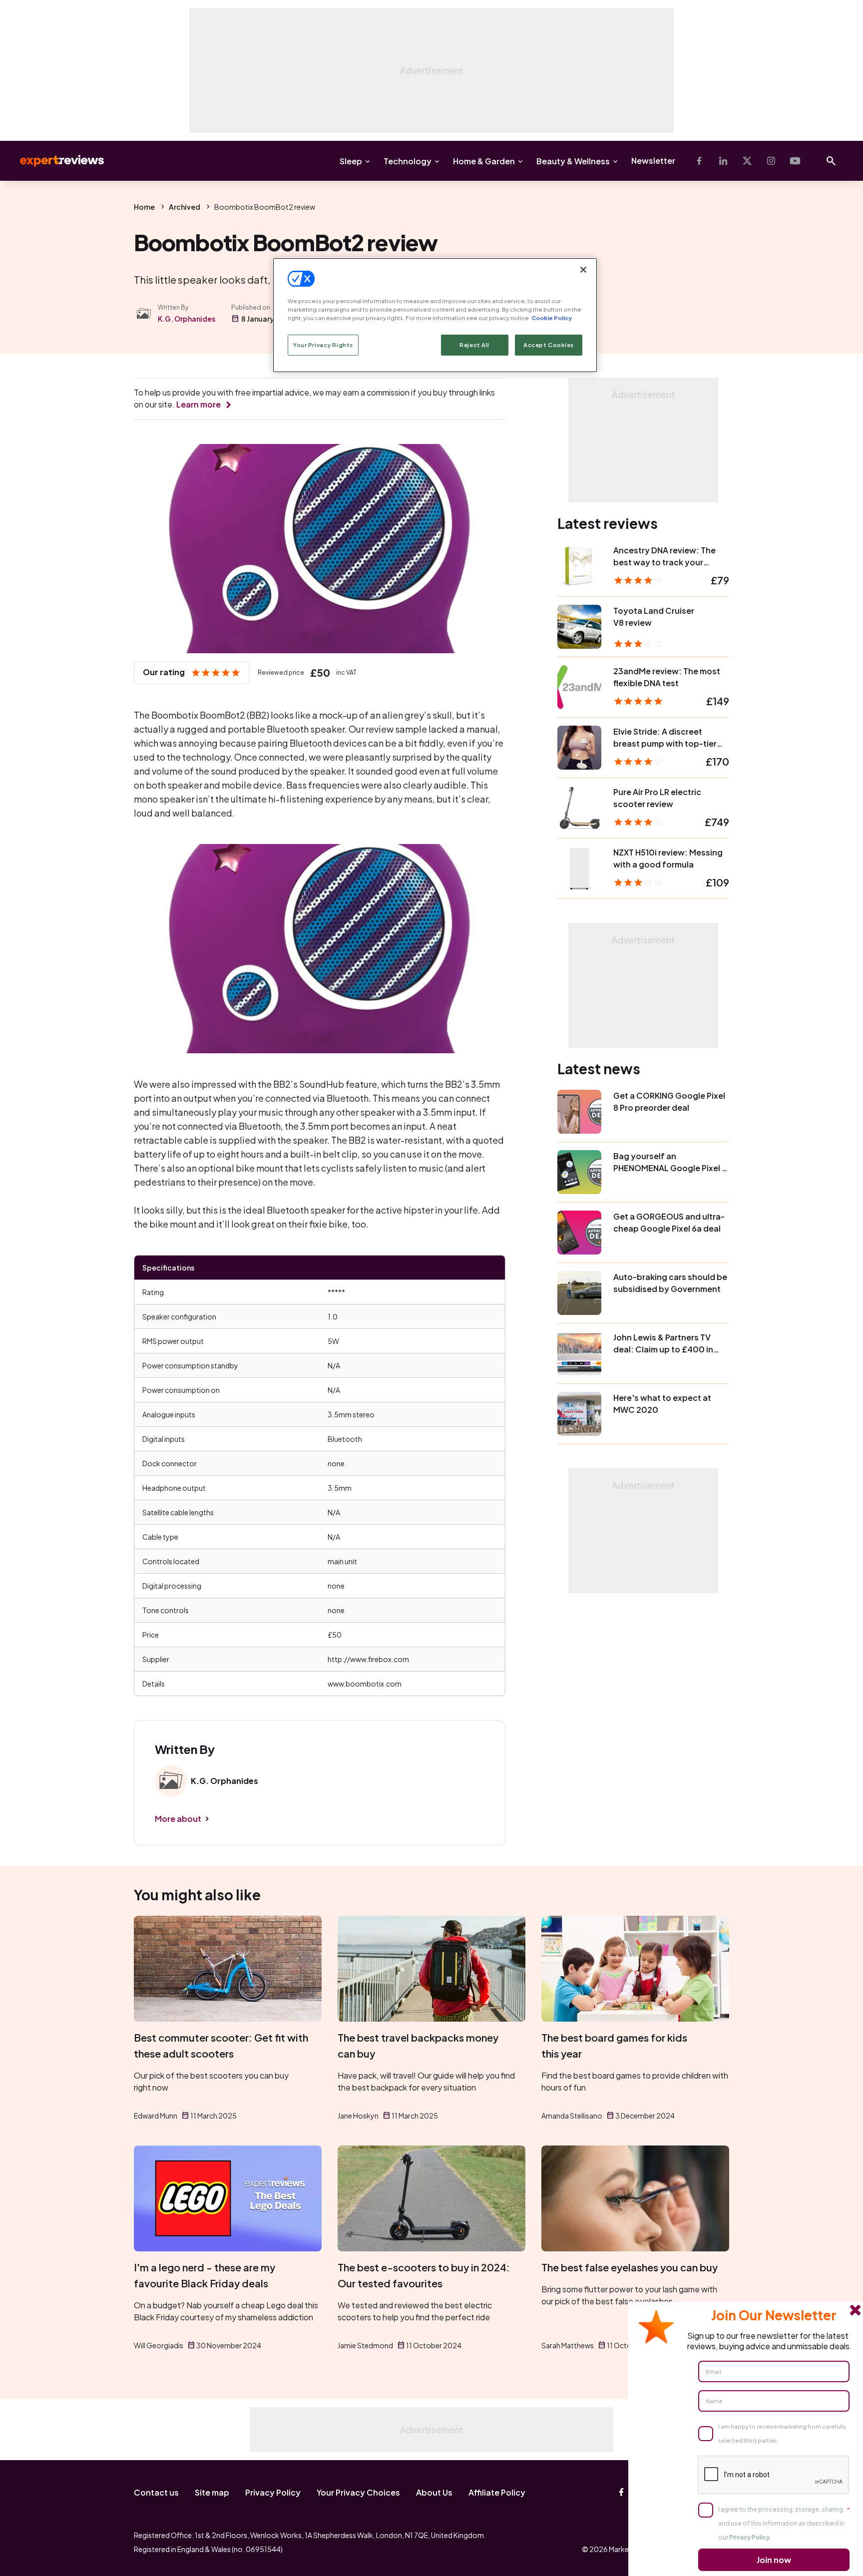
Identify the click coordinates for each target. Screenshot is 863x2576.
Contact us (156, 2492)
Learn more (199, 404)
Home (144, 207)
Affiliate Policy (497, 2492)
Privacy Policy (273, 2492)
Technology (408, 161)
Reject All (474, 345)
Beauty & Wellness (573, 161)
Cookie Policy (552, 318)
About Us (434, 2492)
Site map (212, 2492)
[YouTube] (795, 161)
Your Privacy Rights (323, 345)
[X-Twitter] (747, 161)
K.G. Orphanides (187, 319)
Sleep (351, 161)
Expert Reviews (54, 161)
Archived (185, 207)
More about (178, 1819)
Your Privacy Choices (358, 2492)
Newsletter (653, 161)
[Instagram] (771, 161)
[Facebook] (699, 161)
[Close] (583, 270)
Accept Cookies (549, 345)
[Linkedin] (723, 161)
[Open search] (831, 161)
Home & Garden (484, 161)
